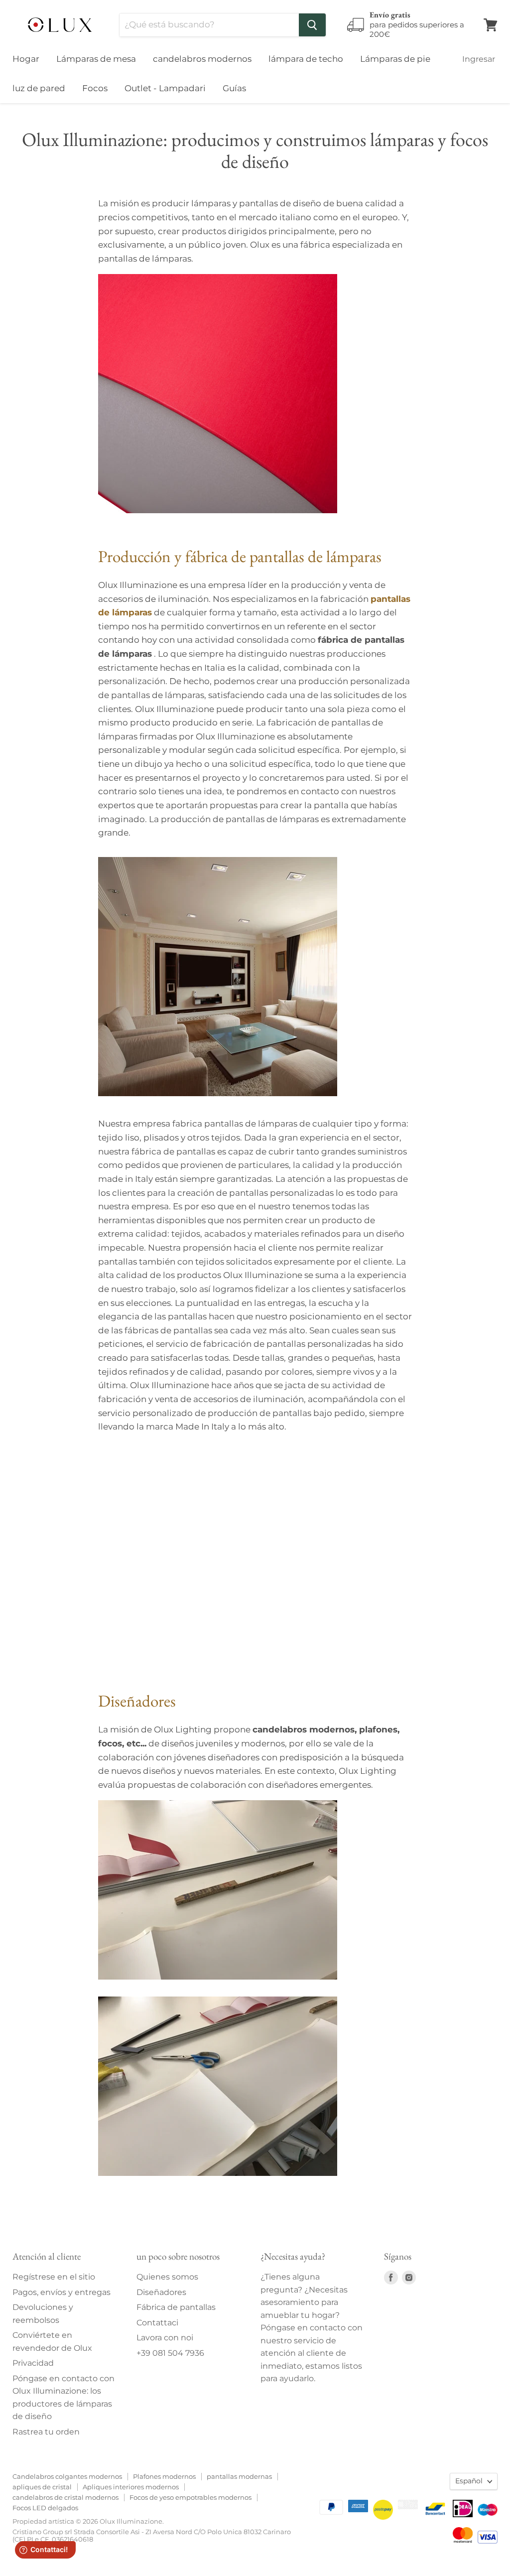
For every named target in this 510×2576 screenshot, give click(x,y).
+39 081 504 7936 (170, 2353)
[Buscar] (312, 25)
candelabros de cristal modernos (65, 2497)
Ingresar (479, 59)
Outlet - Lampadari (165, 88)
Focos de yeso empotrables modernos (191, 2497)
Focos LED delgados (45, 2508)
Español (469, 2481)
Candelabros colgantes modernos (67, 2476)
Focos (95, 88)
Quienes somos (167, 2277)
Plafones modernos (164, 2476)
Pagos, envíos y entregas (62, 2292)
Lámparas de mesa (96, 59)
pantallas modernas (239, 2476)
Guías (234, 88)
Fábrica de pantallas (176, 2307)
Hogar (26, 59)
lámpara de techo (306, 59)
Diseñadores (161, 2292)
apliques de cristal (42, 2487)
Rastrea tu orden (46, 2432)
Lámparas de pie (395, 59)
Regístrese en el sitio (54, 2277)
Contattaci (157, 2323)
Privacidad (33, 2363)
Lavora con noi (165, 2338)
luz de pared (39, 88)
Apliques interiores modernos (131, 2487)
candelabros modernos (202, 59)
